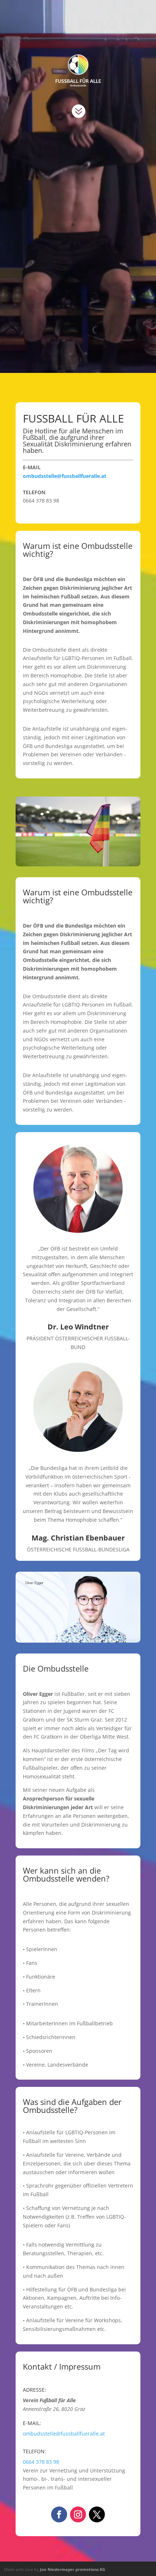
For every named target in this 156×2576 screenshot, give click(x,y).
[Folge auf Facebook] (59, 2514)
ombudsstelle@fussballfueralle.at (65, 476)
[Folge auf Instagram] (78, 2514)
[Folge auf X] (97, 2514)
